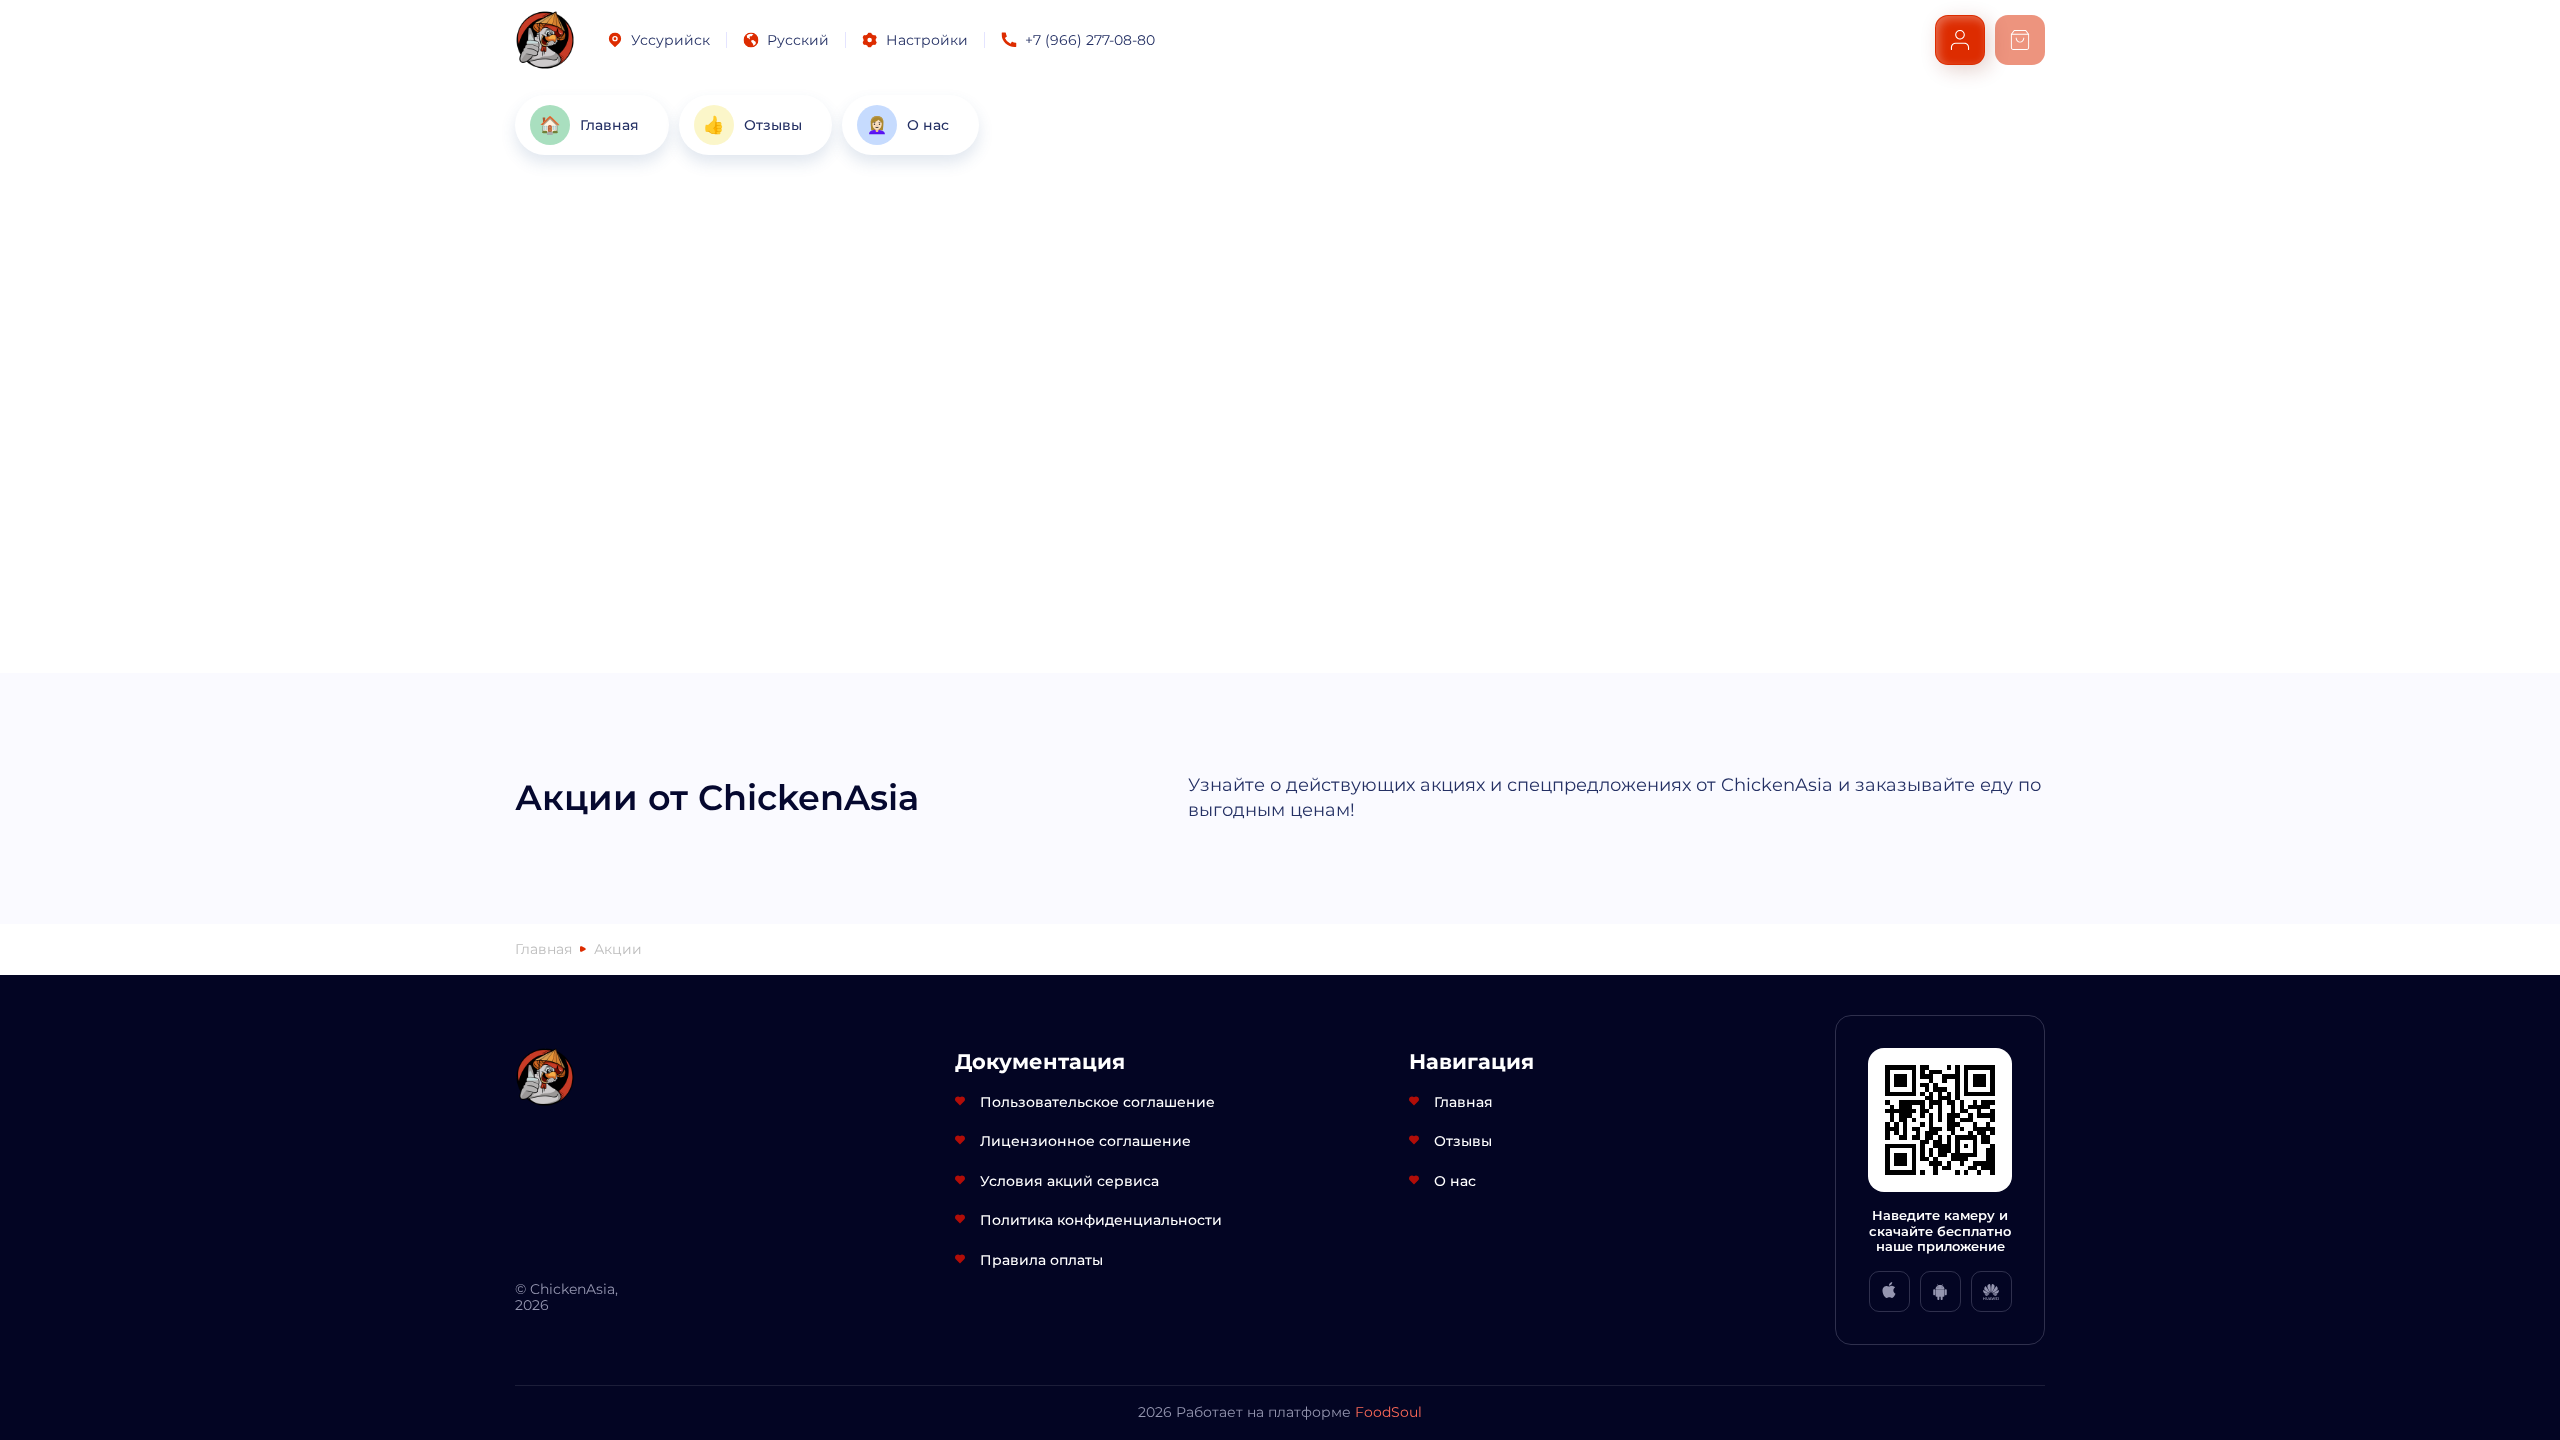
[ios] (1889, 1291)
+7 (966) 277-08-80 (1090, 40)
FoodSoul (1388, 1412)
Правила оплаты (1041, 1260)
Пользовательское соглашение (1097, 1102)
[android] (1940, 1291)
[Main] (545, 40)
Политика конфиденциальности (1101, 1220)
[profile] (1960, 40)
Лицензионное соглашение (1085, 1141)
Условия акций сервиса (1069, 1181)
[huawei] (1991, 1291)
